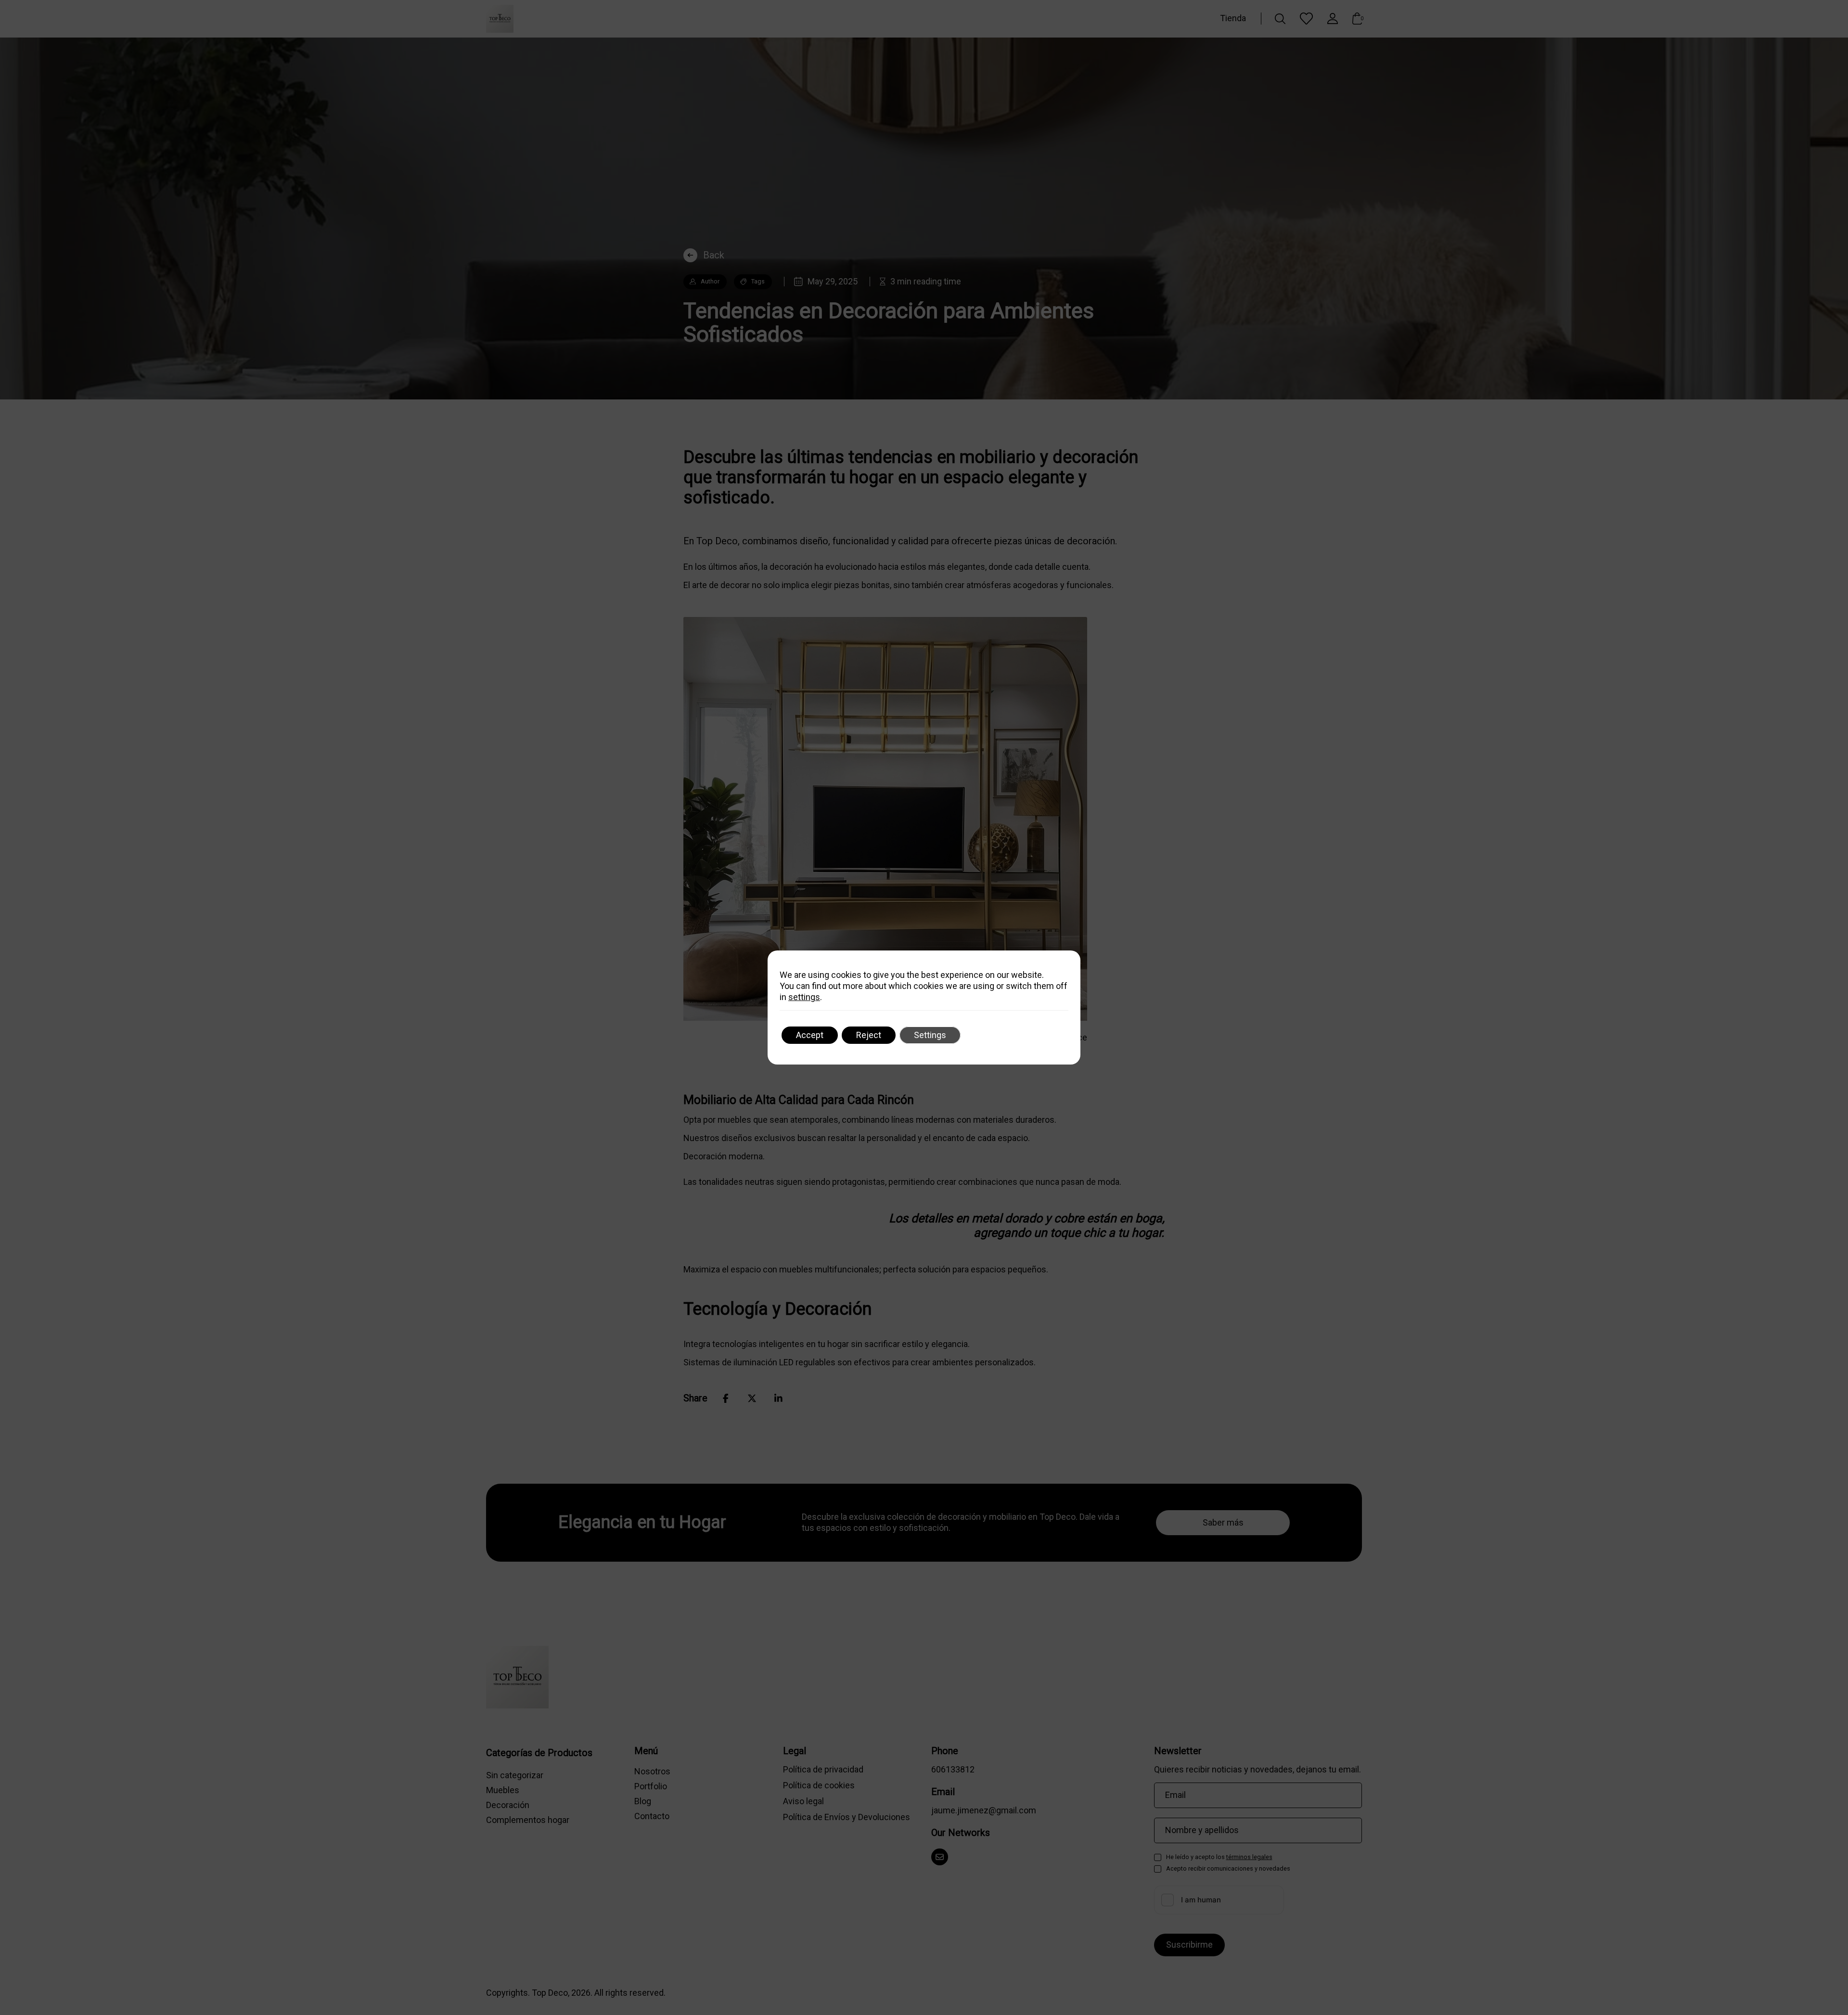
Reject (869, 1035)
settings (804, 997)
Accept (810, 1035)
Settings (930, 1035)
